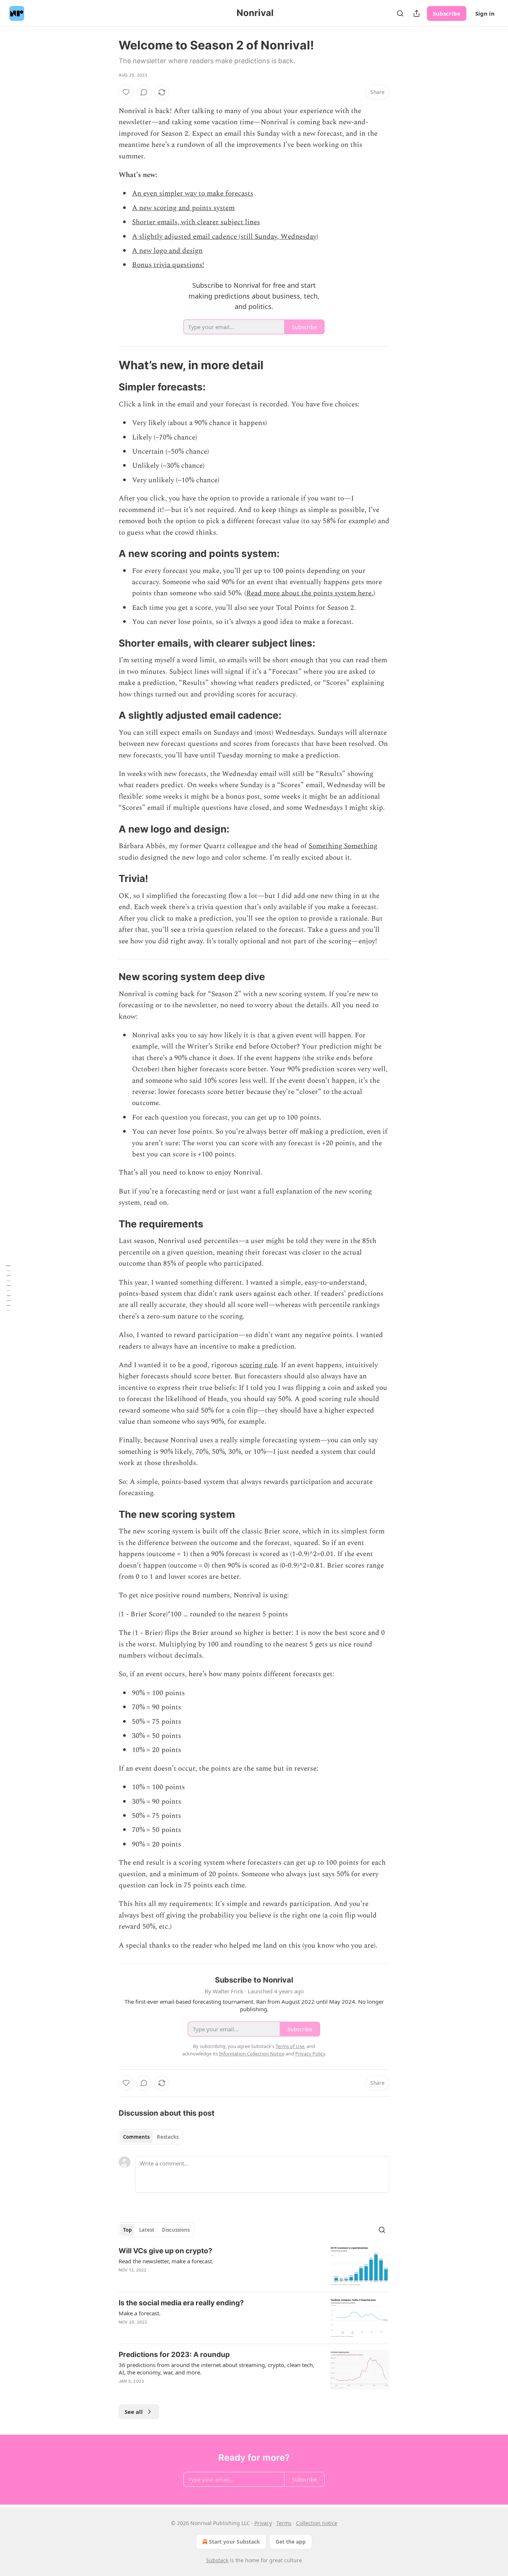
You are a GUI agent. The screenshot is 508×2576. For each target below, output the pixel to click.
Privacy (263, 2523)
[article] (254, 2266)
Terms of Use (290, 2046)
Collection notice (317, 2523)
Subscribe (447, 13)
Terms (284, 2523)
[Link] (108, 365)
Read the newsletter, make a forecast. (166, 2261)
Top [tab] (127, 2230)
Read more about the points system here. (310, 593)
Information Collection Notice (252, 2054)
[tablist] (151, 2137)
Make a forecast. (140, 2313)
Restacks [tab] (168, 2137)
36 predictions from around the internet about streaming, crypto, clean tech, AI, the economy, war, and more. (216, 2369)
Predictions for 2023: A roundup (174, 2355)
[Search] (400, 13)
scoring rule (258, 1365)
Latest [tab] (147, 2230)
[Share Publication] (417, 13)
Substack (217, 2560)
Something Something (343, 846)
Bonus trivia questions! (168, 265)
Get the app (291, 2542)
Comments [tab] (136, 2137)
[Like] (126, 92)
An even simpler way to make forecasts (193, 194)
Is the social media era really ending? (181, 2303)
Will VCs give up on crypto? (165, 2251)
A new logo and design (167, 251)
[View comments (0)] (144, 92)
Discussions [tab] (176, 2230)
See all (134, 2412)
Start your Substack (234, 2542)
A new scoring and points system (183, 208)
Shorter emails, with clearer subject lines (196, 222)
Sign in (485, 13)
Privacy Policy (310, 2054)
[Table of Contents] (8, 1288)
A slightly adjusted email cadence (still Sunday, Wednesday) (225, 237)
